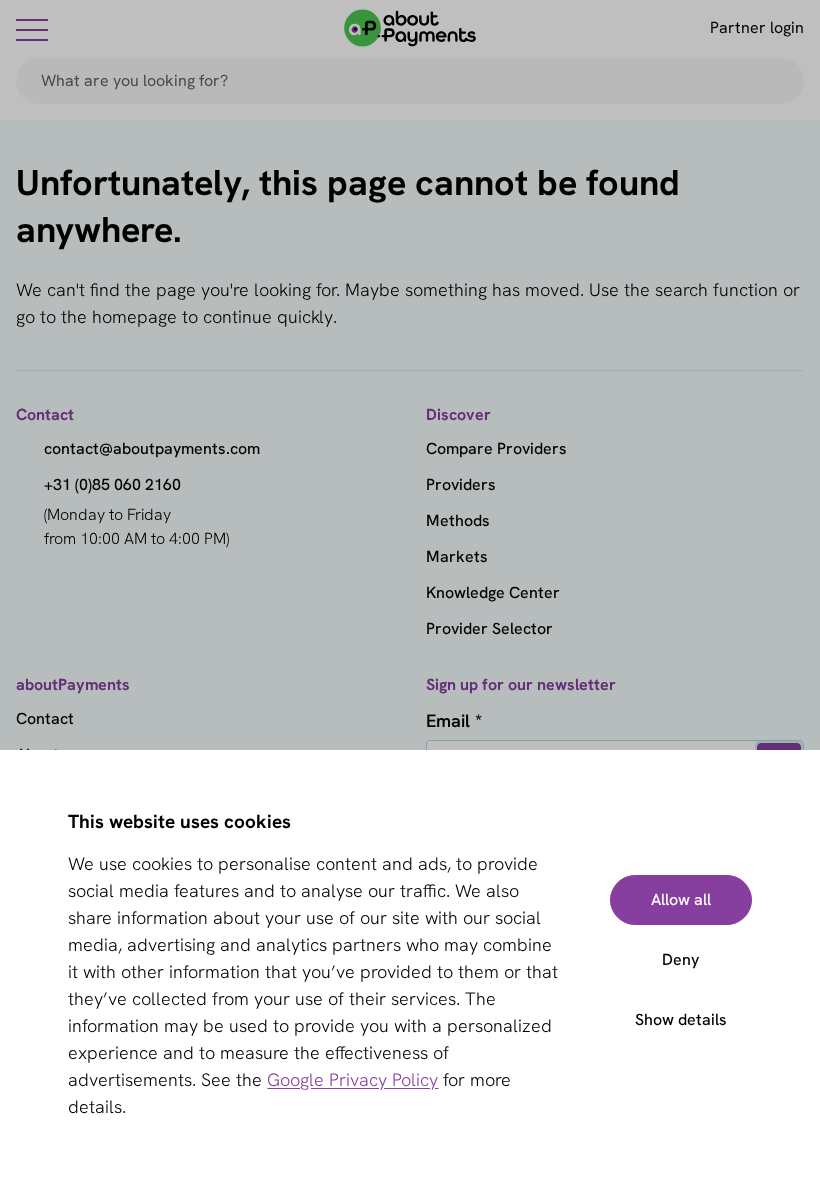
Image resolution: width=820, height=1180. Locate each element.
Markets (457, 556)
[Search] (780, 81)
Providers (461, 484)
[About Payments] (410, 28)
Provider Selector (489, 628)
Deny (680, 959)
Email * (454, 720)
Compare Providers (496, 448)
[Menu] (32, 29)
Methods (458, 520)
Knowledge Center (493, 592)
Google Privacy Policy (352, 1079)
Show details (681, 1019)
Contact (45, 718)
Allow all (681, 899)
